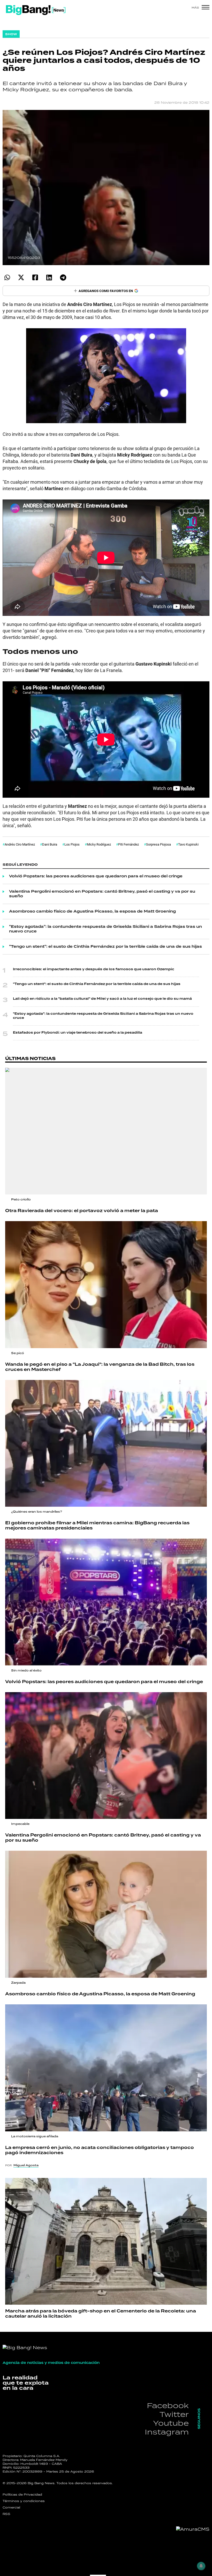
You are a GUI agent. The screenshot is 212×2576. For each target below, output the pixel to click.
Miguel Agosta (26, 2165)
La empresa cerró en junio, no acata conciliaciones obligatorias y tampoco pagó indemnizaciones (100, 2150)
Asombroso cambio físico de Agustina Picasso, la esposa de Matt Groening (92, 912)
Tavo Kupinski (188, 844)
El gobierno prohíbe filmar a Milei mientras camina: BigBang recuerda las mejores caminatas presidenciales (97, 1526)
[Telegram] (63, 277)
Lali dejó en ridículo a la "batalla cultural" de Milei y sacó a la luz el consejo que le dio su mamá (102, 999)
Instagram (167, 2432)
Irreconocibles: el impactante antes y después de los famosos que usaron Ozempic (94, 969)
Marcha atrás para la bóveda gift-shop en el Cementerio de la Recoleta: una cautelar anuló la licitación (101, 2314)
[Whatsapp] (7, 277)
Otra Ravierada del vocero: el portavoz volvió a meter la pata (82, 1211)
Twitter (174, 2414)
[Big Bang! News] (36, 10)
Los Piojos (72, 844)
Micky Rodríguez (99, 844)
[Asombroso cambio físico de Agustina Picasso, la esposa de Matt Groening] (106, 1914)
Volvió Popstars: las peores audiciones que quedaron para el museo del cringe (96, 876)
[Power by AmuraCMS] (193, 2529)
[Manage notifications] (201, 2566)
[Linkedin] (49, 277)
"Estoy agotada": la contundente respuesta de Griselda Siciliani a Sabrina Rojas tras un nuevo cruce (105, 929)
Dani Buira (50, 844)
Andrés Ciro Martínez (20, 844)
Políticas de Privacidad (22, 2495)
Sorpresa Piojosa (158, 844)
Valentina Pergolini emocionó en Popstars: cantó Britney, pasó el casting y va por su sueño (102, 894)
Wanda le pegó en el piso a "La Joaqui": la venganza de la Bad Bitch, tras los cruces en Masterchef (100, 1367)
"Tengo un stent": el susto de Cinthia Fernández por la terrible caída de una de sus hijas (105, 947)
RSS (6, 2514)
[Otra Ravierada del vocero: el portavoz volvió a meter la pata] (106, 1131)
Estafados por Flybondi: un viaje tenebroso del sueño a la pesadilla (78, 1033)
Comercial (11, 2507)
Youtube (171, 2423)
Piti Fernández (128, 844)
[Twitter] (21, 277)
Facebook (168, 2405)
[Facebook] (35, 277)
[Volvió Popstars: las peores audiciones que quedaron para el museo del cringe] (106, 1602)
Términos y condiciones (24, 2501)
